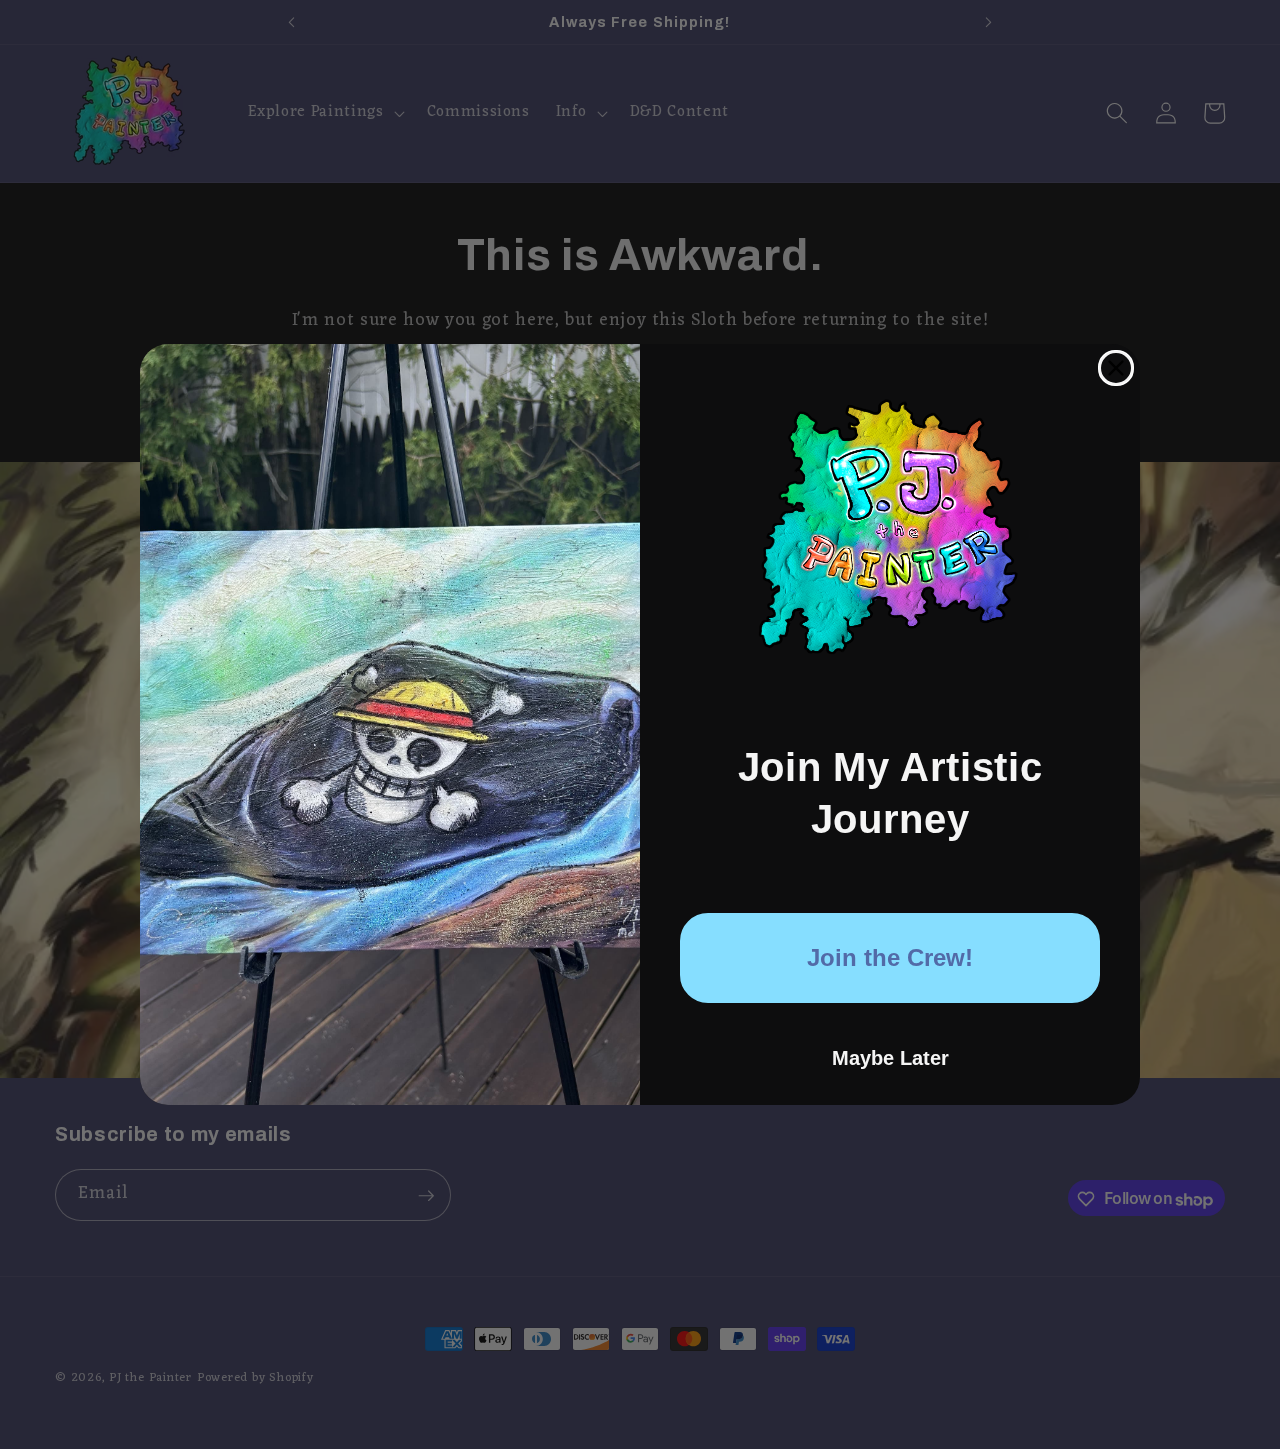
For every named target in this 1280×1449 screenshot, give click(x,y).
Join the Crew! (890, 957)
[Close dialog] (1116, 368)
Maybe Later (890, 1058)
